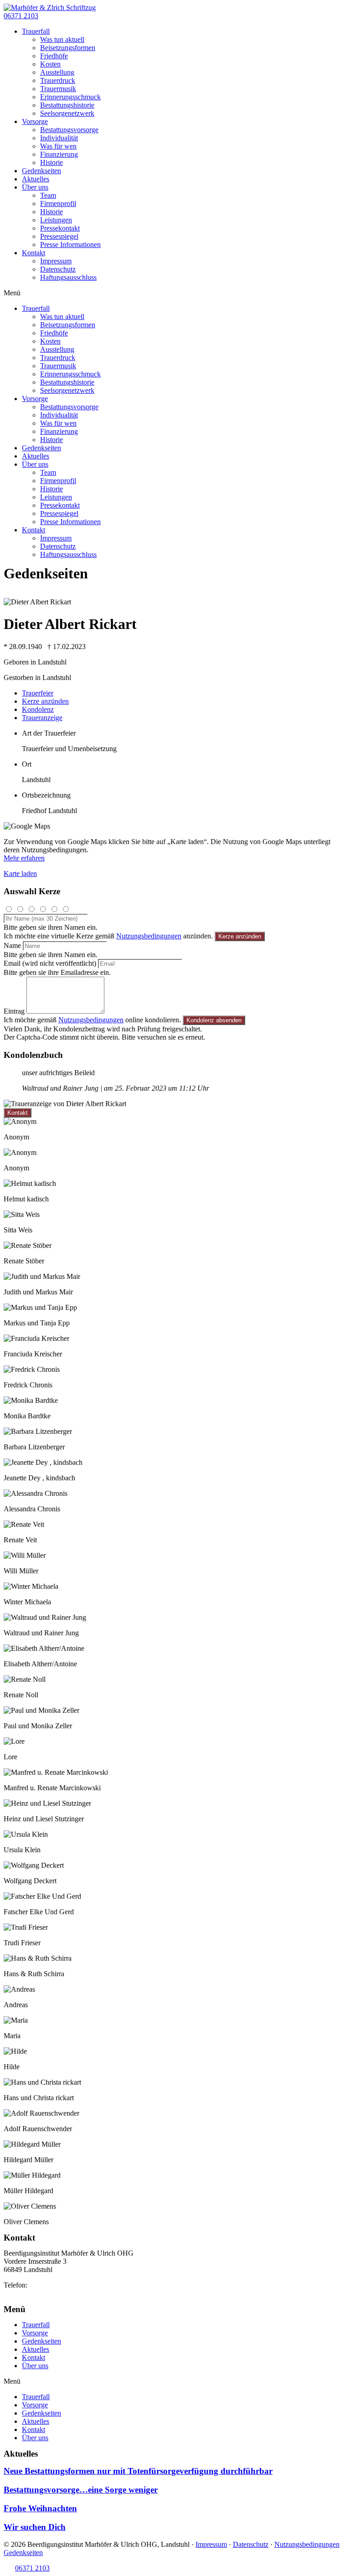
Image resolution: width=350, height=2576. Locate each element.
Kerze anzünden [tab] (45, 701)
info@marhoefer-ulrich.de (41, 2293)
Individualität (59, 138)
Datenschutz (58, 269)
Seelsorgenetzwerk (67, 113)
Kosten (50, 64)
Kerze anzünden (240, 936)
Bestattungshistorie (67, 105)
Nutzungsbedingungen (149, 936)
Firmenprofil (58, 204)
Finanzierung (59, 154)
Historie (51, 162)
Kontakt (33, 253)
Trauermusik (58, 89)
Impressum (56, 261)
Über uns (35, 187)
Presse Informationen (70, 245)
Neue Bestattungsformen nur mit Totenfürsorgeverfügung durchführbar (138, 2471)
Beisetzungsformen (68, 48)
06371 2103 (46, 2285)
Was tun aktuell (62, 39)
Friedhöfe (54, 56)
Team (48, 195)
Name (12, 945)
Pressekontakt (60, 228)
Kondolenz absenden (214, 1020)
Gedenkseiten (41, 171)
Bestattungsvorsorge (69, 130)
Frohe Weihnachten (40, 2508)
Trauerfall (36, 31)
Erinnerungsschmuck (70, 97)
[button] (21, 16)
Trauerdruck (58, 80)
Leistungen (56, 220)
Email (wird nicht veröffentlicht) (50, 963)
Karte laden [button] (20, 873)
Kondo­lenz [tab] (38, 709)
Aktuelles (36, 179)
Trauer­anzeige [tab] (42, 718)
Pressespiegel (59, 236)
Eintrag (14, 1011)
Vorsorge (35, 121)
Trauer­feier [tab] (38, 693)
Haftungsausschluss (68, 277)
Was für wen (58, 146)
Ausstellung (57, 72)
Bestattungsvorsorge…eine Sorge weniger (81, 2490)
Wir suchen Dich (35, 2527)
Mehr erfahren (24, 858)
